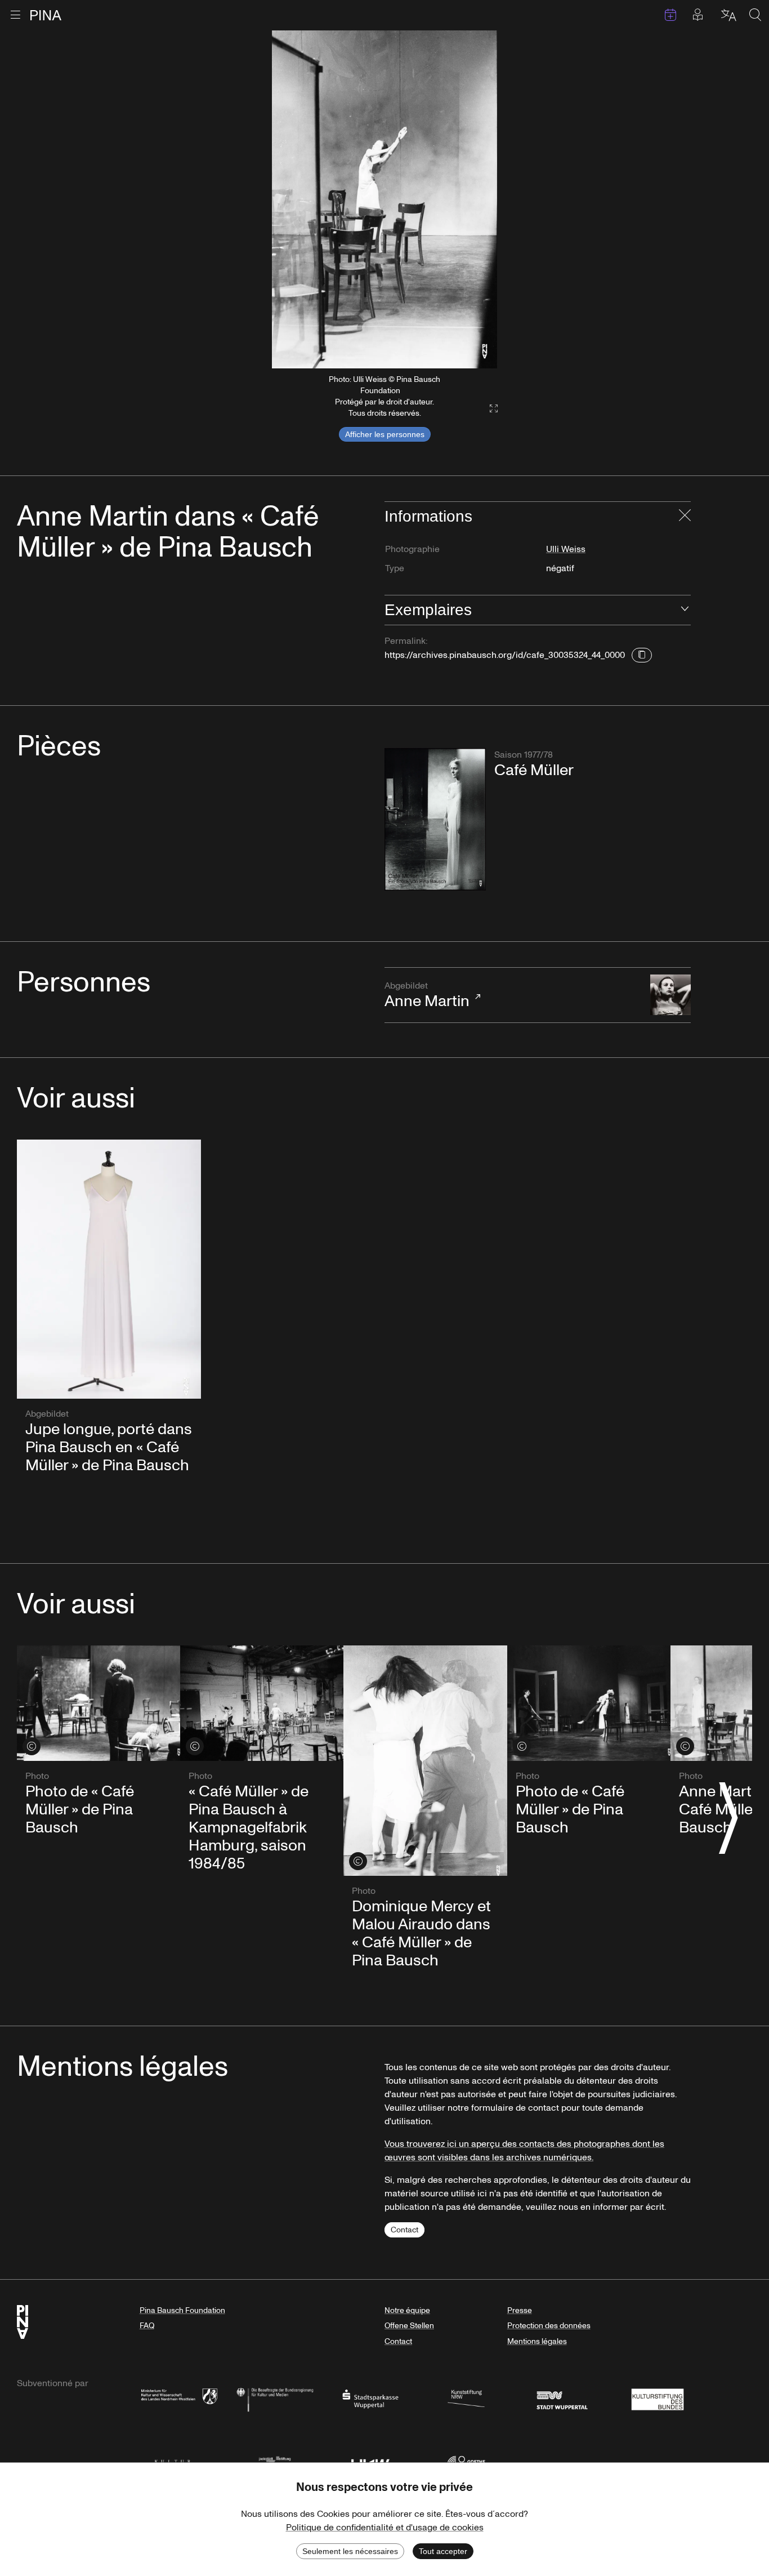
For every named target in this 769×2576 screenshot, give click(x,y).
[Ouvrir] (685, 610)
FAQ (147, 2326)
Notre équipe (407, 2310)
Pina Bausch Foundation (182, 2310)
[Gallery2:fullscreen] (488, 409)
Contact (404, 2230)
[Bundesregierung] (275, 2398)
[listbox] (384, 199)
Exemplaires (428, 610)
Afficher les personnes (385, 434)
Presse (520, 2310)
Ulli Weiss (566, 549)
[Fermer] (685, 517)
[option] (384, 199)
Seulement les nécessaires (350, 2551)
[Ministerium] (179, 2398)
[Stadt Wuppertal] (562, 2398)
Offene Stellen (409, 2326)
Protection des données (549, 2326)
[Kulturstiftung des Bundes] (658, 2398)
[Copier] (642, 655)
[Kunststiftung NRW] (466, 2398)
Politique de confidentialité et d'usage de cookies (385, 2528)
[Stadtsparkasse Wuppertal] (370, 2398)
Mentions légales (537, 2341)
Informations (428, 516)
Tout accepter (443, 2551)
